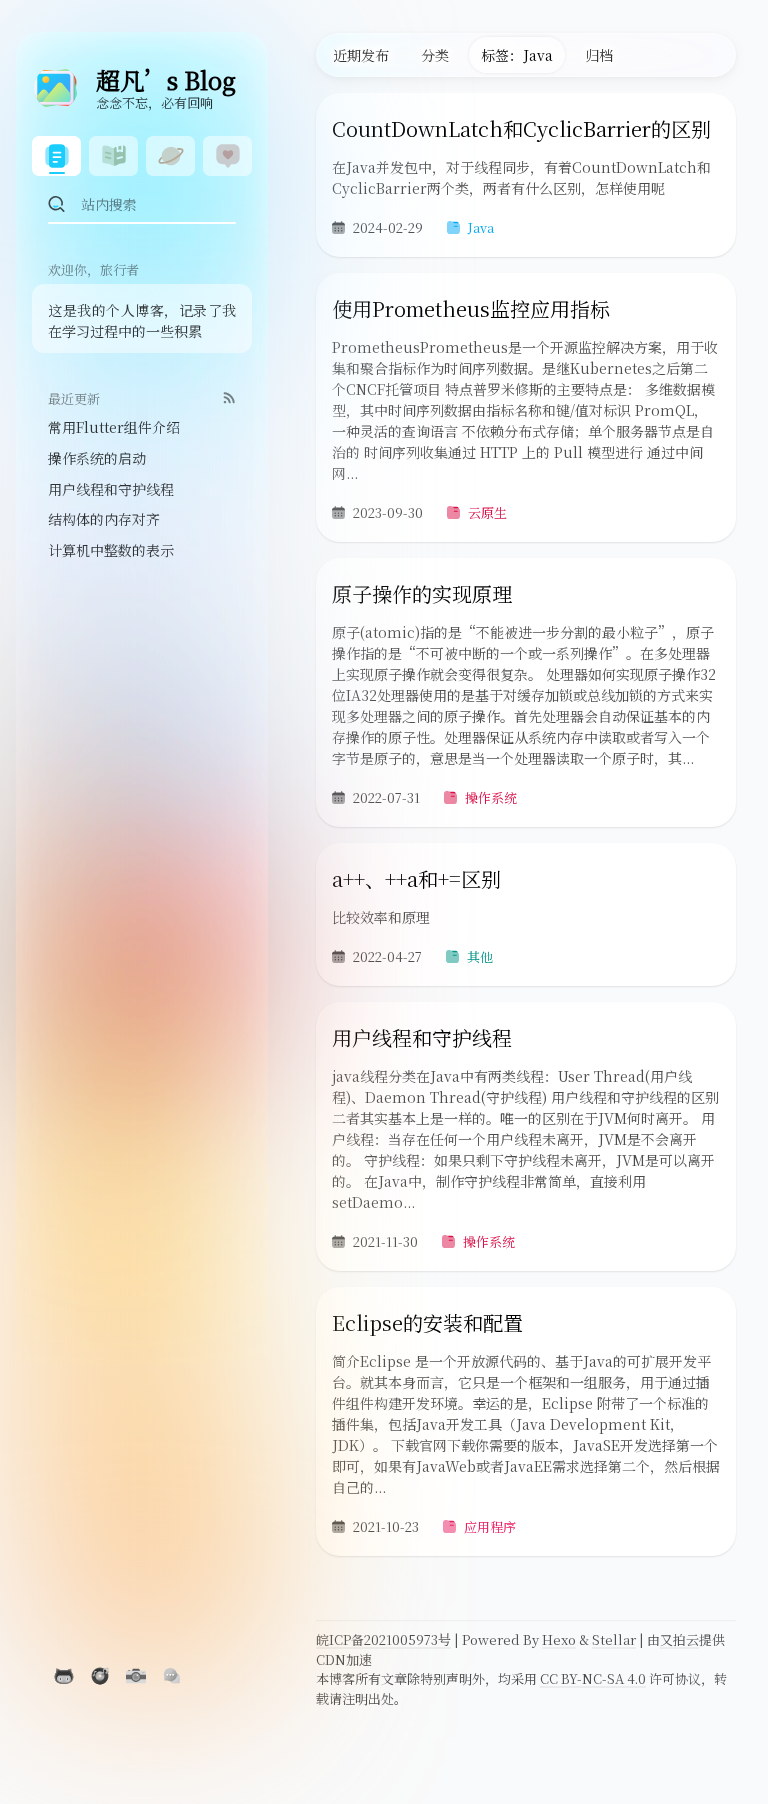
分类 (435, 55)
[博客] (56, 156)
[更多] (227, 156)
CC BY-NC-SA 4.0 (593, 1678)
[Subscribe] (229, 397)
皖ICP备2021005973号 (383, 1639)
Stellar (614, 1639)
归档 (599, 55)
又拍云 (679, 1639)
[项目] (113, 156)
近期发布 (361, 55)
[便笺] (170, 156)
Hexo (559, 1639)
